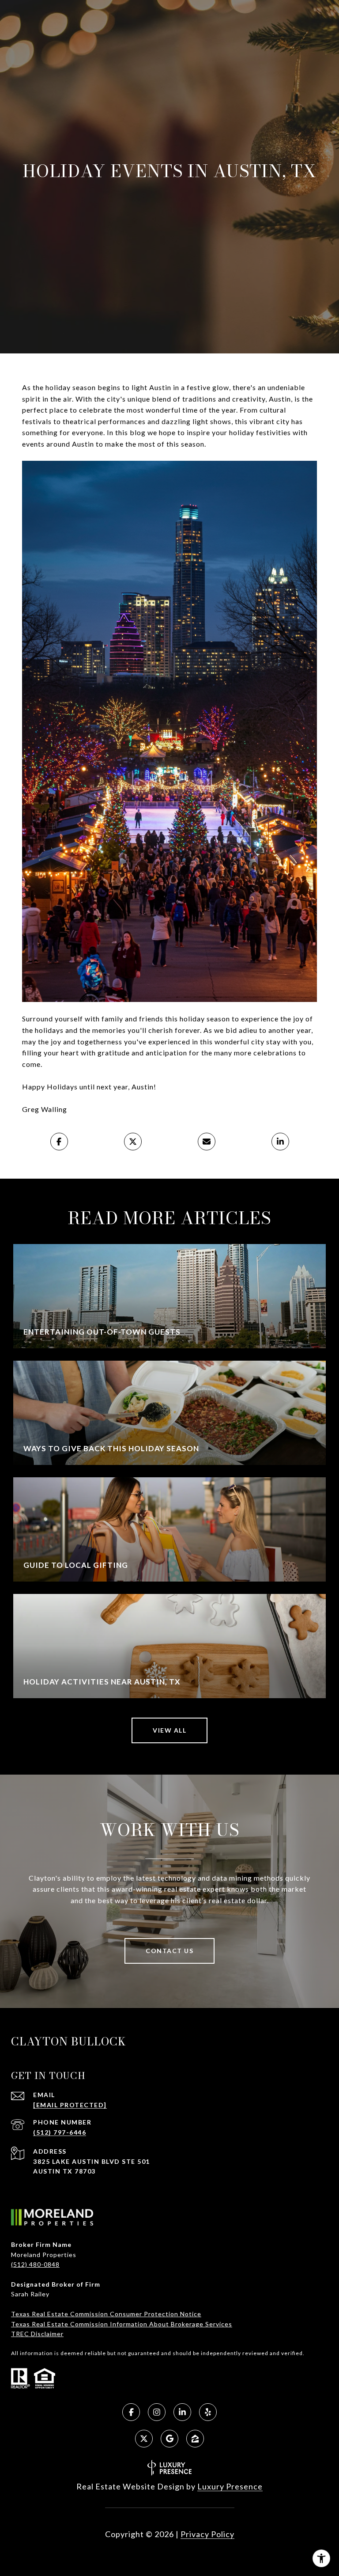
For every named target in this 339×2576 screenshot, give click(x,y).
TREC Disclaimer (37, 2334)
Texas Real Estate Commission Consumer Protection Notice (106, 2314)
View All (169, 1730)
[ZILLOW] (195, 2439)
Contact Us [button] (169, 1951)
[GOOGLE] (169, 2439)
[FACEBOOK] (131, 2412)
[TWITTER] (144, 2439)
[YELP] (208, 2412)
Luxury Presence (230, 2486)
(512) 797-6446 (60, 2132)
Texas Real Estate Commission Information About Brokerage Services (122, 2324)
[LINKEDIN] (182, 2412)
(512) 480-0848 (35, 2264)
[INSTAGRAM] (157, 2412)
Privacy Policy (207, 2534)
